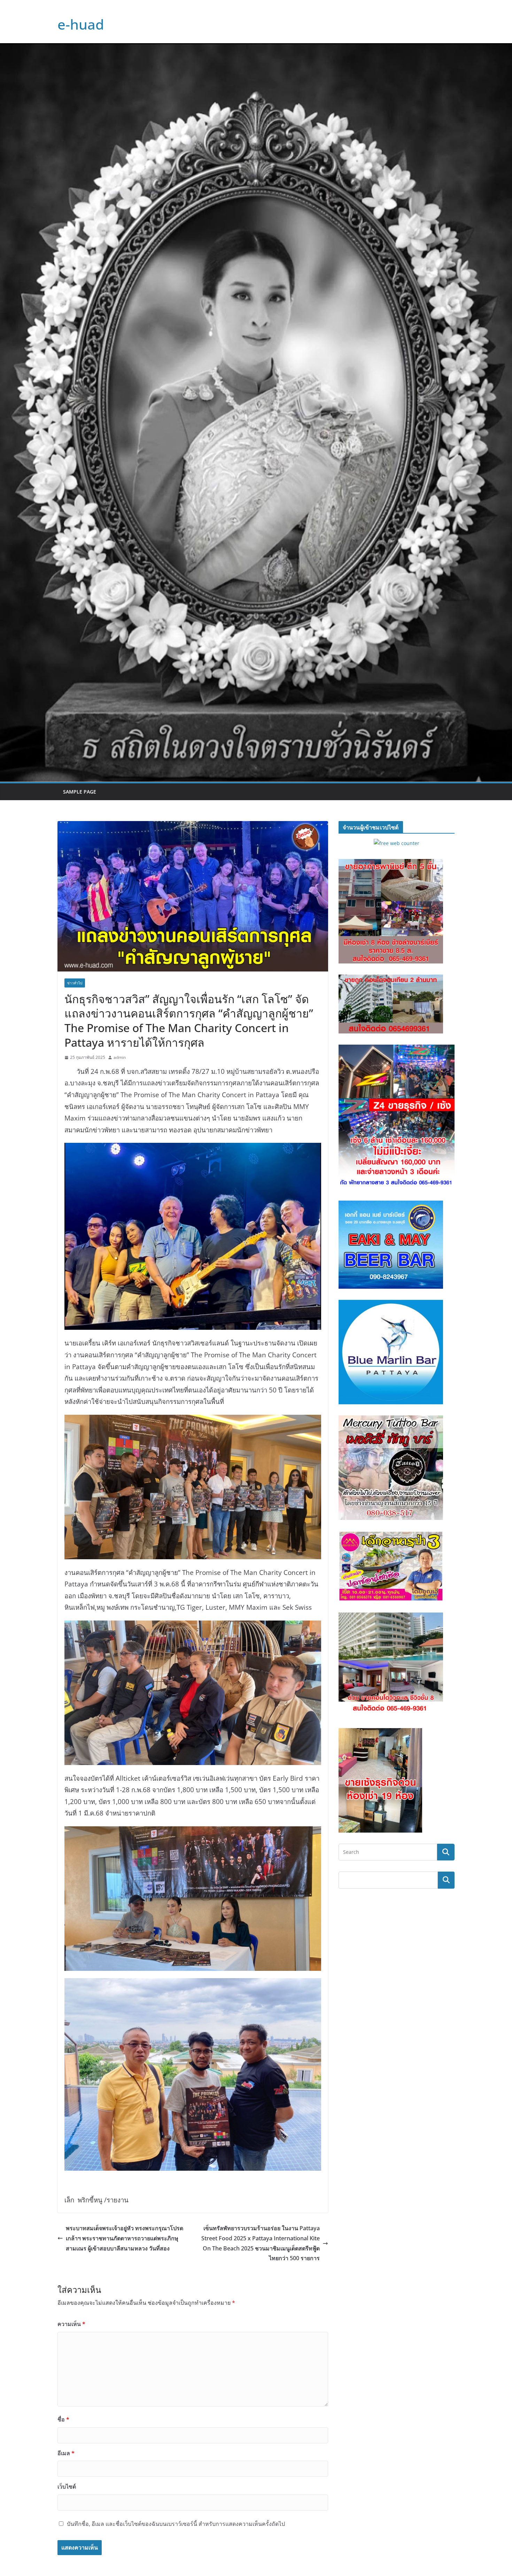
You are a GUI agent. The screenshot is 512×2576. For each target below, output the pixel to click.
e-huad (81, 24)
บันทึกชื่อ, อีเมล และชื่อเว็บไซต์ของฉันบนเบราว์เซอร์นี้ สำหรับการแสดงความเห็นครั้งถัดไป (176, 2524)
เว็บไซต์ (67, 2487)
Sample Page (80, 792)
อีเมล (66, 2453)
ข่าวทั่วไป (75, 983)
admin (120, 1057)
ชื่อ (63, 2419)
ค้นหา (446, 1880)
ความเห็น (71, 2324)
